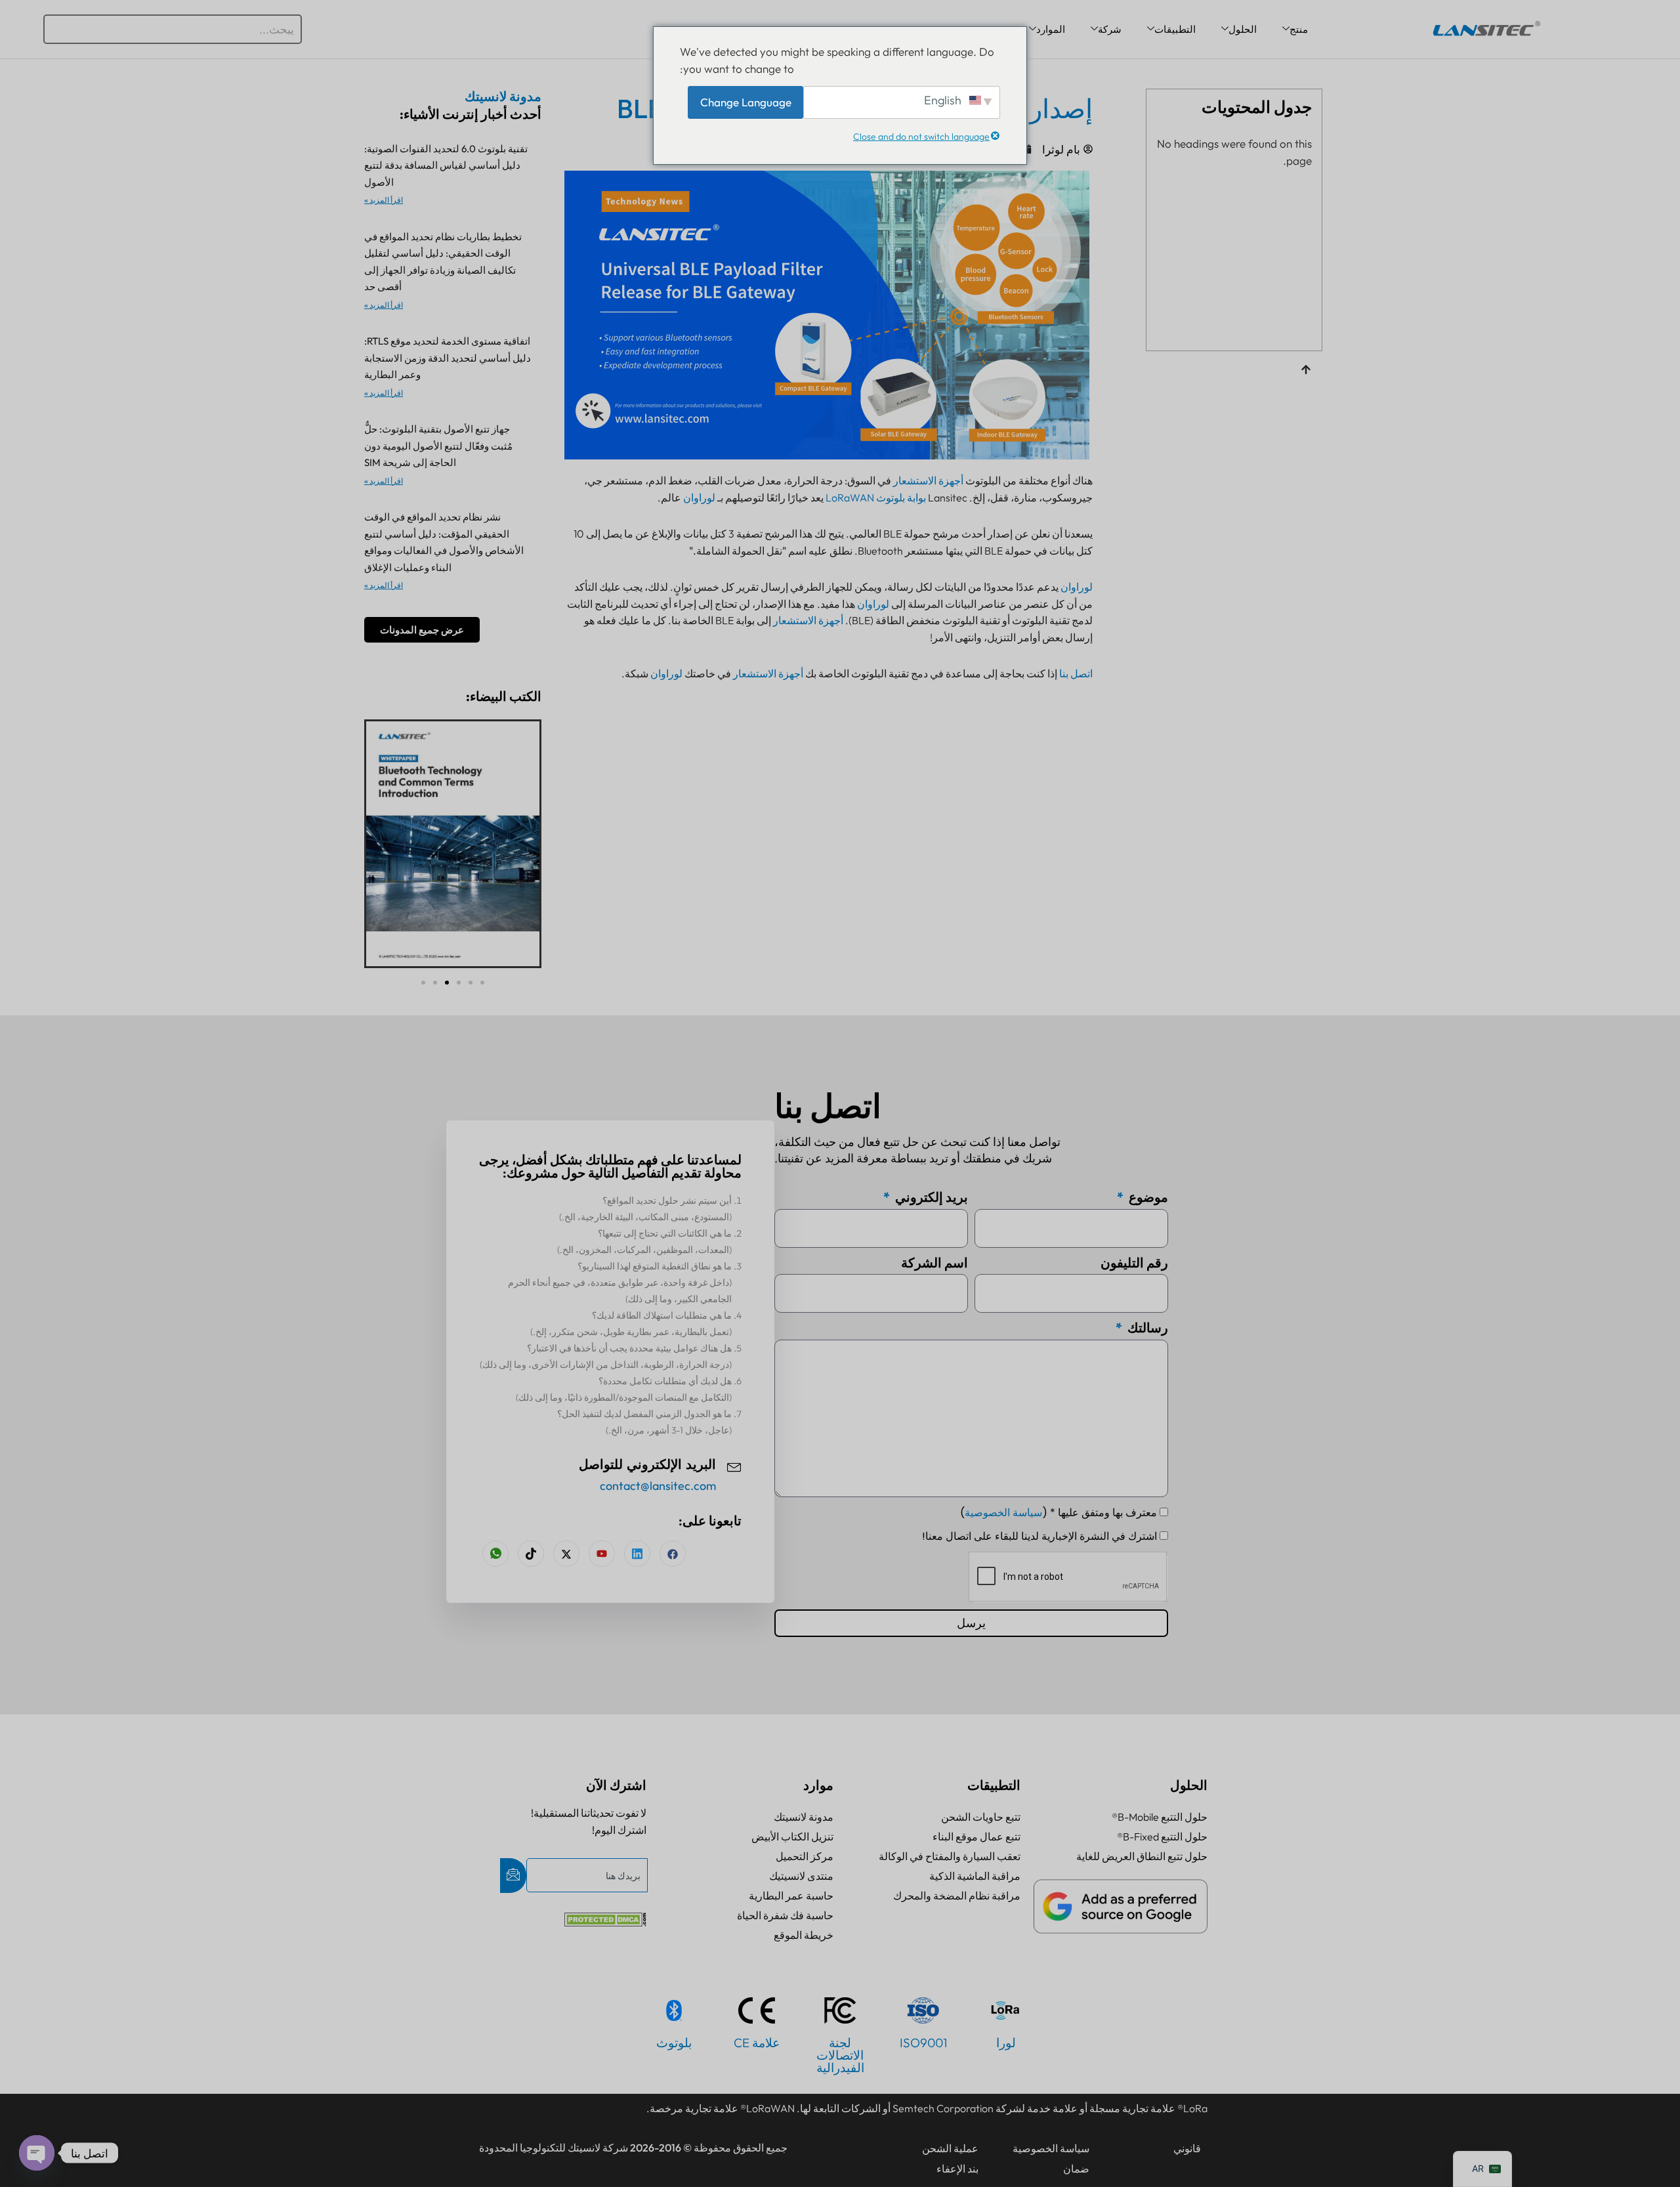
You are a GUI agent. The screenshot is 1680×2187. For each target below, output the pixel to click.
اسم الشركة (934, 1263)
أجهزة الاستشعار (928, 480)
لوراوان (699, 498)
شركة (1110, 29)
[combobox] (173, 29)
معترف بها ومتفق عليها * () (1059, 1513)
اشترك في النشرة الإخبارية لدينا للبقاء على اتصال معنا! (1039, 1536)
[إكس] (566, 1554)
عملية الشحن (950, 2148)
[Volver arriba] (1306, 371)
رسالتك (1146, 1327)
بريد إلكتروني (930, 1197)
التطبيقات (1175, 29)
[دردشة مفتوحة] (37, 2153)
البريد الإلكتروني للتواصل (647, 1465)
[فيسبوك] (673, 1554)
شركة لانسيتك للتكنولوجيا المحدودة (554, 2148)
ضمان (1076, 2169)
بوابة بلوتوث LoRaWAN (876, 498)
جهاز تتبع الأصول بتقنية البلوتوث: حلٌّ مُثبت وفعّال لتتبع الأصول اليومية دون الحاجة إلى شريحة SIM (438, 446)
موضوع (1147, 1197)
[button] (423, 983)
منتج (1299, 29)
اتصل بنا (1076, 673)
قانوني (1187, 2148)
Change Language (746, 102)
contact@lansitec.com (658, 1486)
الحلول (1243, 29)
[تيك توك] (531, 1554)
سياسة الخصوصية (1003, 1513)
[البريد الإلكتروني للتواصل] (734, 1466)
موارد (818, 1785)
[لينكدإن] (637, 1554)
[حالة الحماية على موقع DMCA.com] (605, 1922)
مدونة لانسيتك (503, 96)
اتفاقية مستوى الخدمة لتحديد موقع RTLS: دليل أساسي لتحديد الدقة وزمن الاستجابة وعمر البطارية (448, 358)
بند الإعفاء (957, 2169)
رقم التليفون (1134, 1263)
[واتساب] (495, 1554)
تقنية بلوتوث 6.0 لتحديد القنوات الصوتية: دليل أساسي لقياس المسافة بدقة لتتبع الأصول (446, 165)
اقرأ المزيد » (384, 200)
